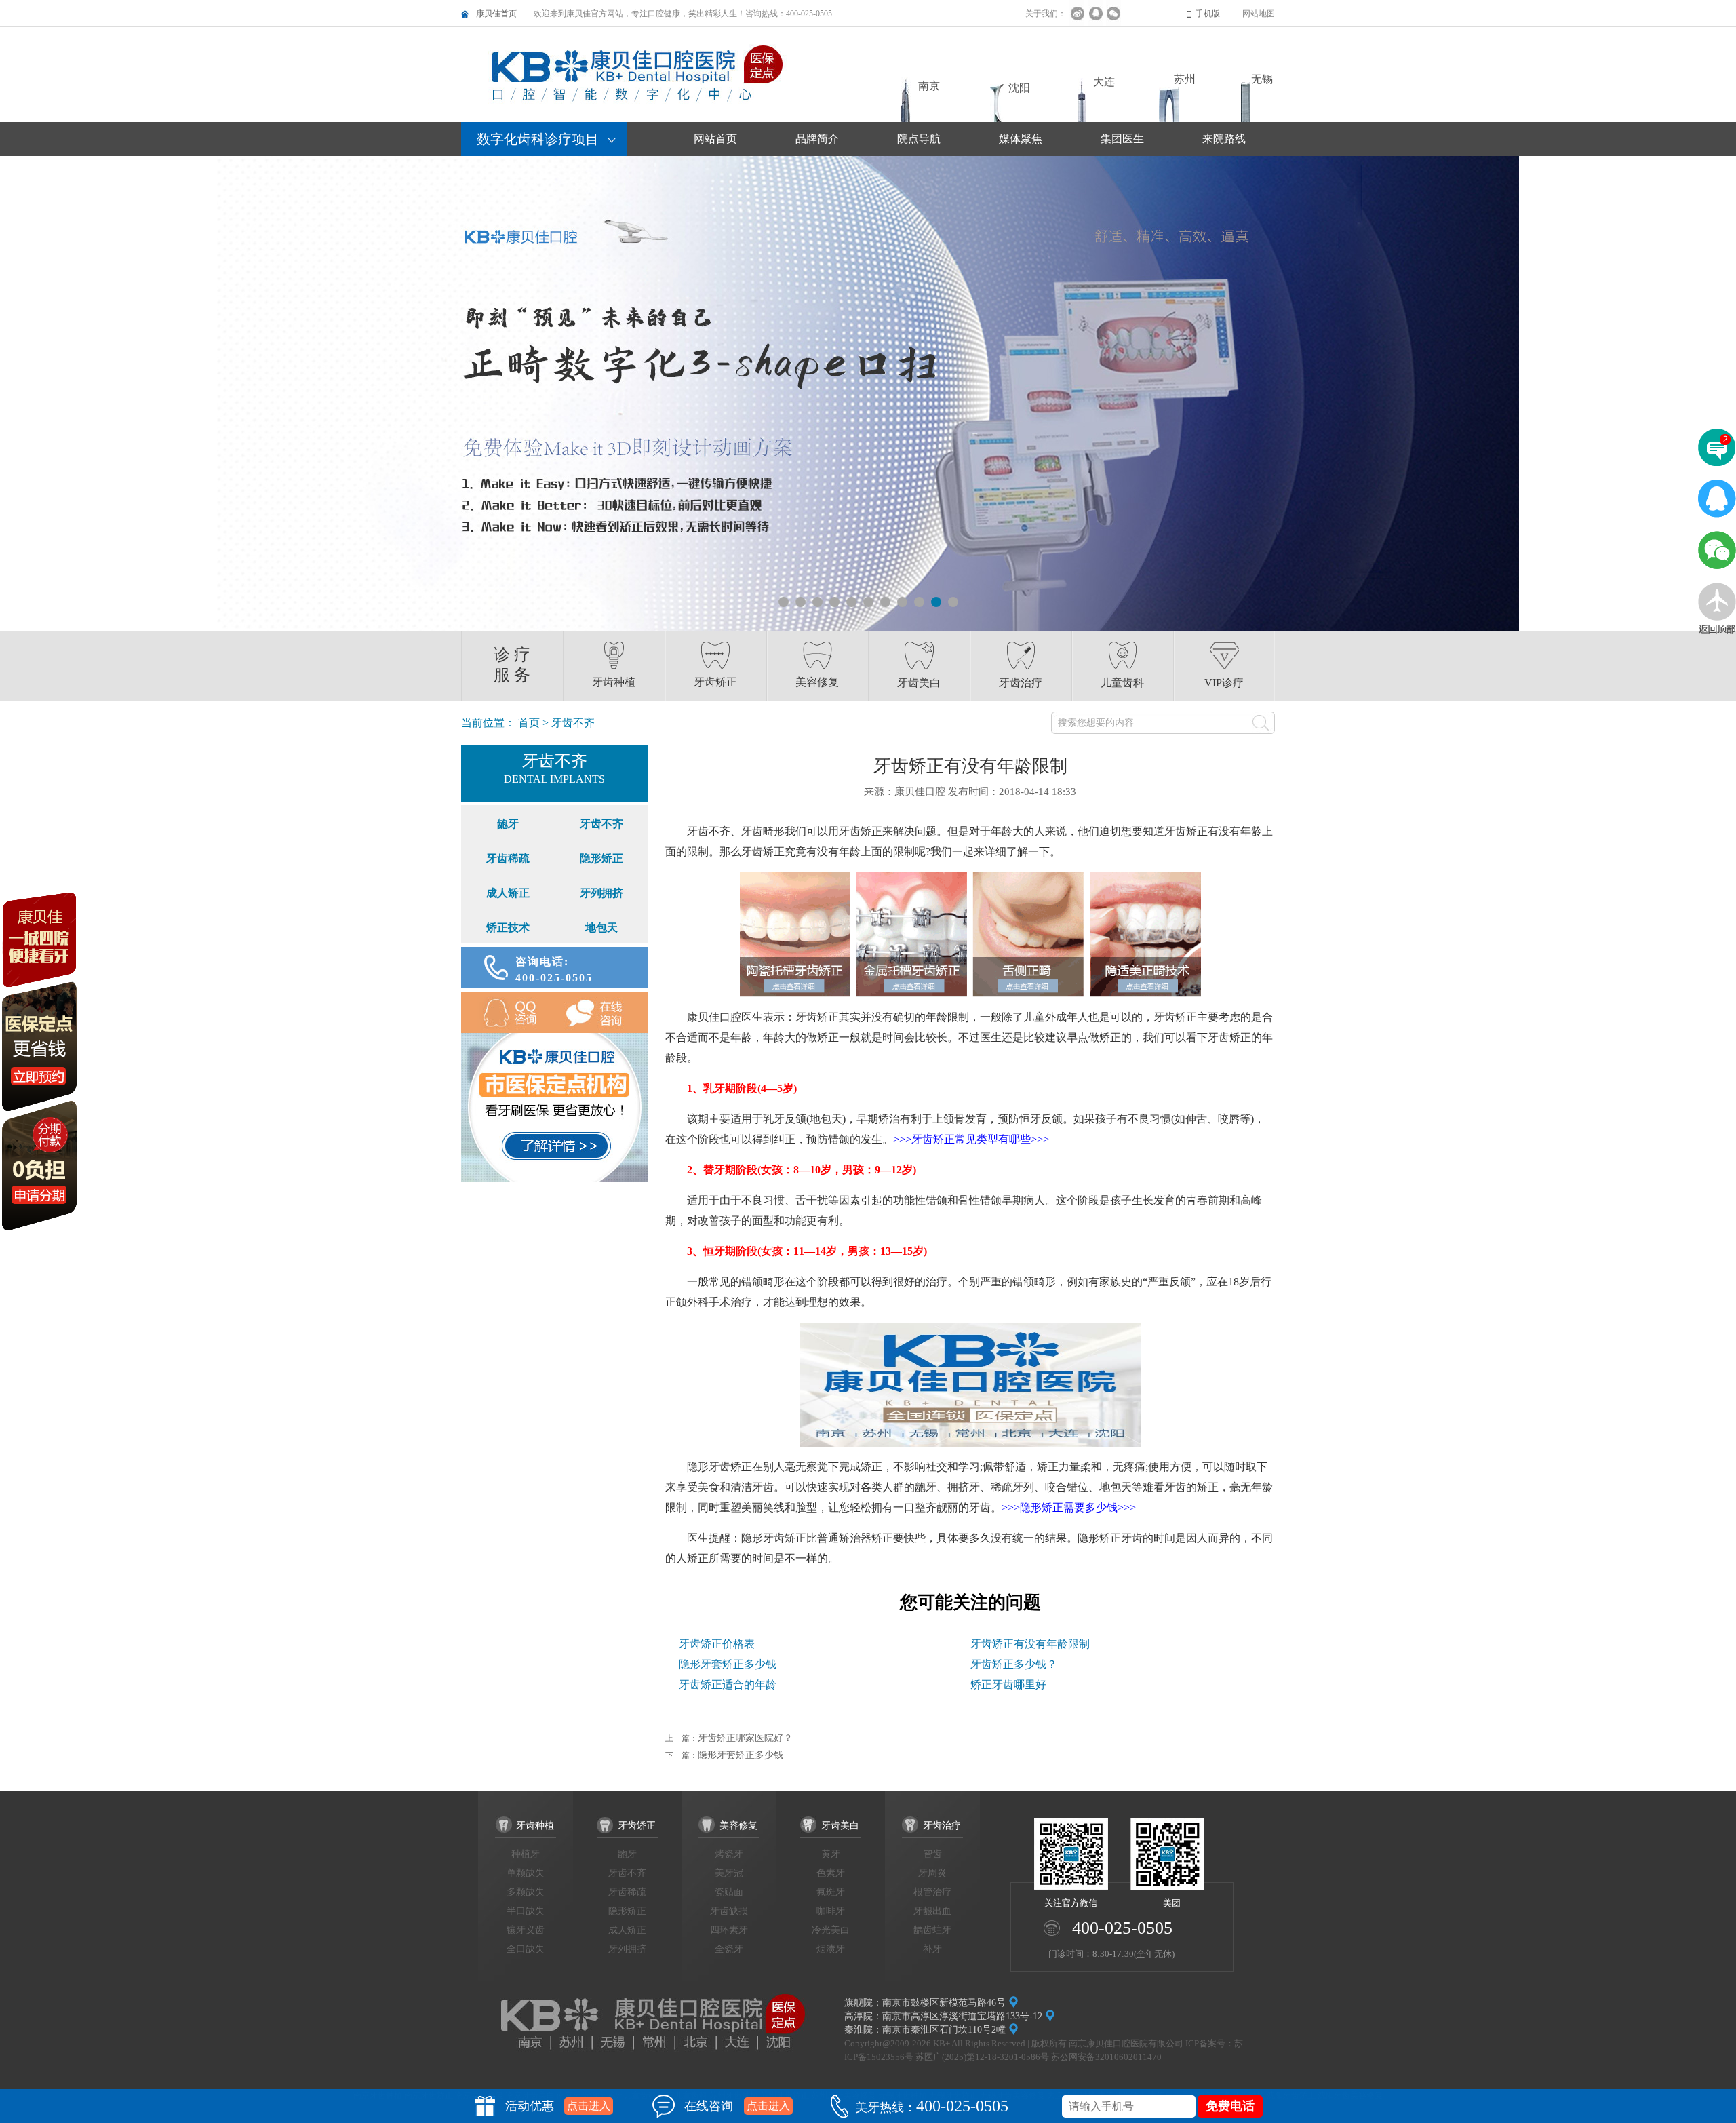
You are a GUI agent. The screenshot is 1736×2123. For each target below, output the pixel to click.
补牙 (932, 1949)
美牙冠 (729, 1873)
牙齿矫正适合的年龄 (728, 1684)
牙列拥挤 (601, 893)
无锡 (1262, 79)
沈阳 (1019, 88)
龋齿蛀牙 (932, 1930)
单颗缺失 (526, 1873)
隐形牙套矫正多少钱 (728, 1664)
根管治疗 (932, 1892)
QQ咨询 (508, 1012)
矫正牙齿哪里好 (1008, 1684)
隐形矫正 (601, 858)
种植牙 (526, 1854)
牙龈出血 (932, 1911)
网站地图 (1259, 14)
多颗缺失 (526, 1892)
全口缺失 (526, 1949)
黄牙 (831, 1854)
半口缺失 (526, 1911)
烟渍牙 (831, 1949)
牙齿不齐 (601, 824)
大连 (1104, 82)
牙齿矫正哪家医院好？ (745, 1738)
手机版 (1208, 14)
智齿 (932, 1854)
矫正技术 (508, 928)
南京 (929, 86)
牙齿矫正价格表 (717, 1644)
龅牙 (508, 824)
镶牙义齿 (526, 1930)
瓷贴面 (729, 1892)
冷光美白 (831, 1930)
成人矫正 (508, 893)
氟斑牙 (831, 1892)
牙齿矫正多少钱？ (1014, 1664)
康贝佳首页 (496, 14)
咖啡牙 (831, 1911)
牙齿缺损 (729, 1911)
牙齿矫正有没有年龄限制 (1030, 1644)
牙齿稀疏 (508, 858)
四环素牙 (729, 1930)
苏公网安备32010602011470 (1106, 2057)
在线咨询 (601, 1012)
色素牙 (831, 1873)
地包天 (601, 928)
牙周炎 (932, 1873)
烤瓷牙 (729, 1854)
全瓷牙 (729, 1949)
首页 (529, 723)
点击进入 (589, 2106)
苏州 (1185, 79)
